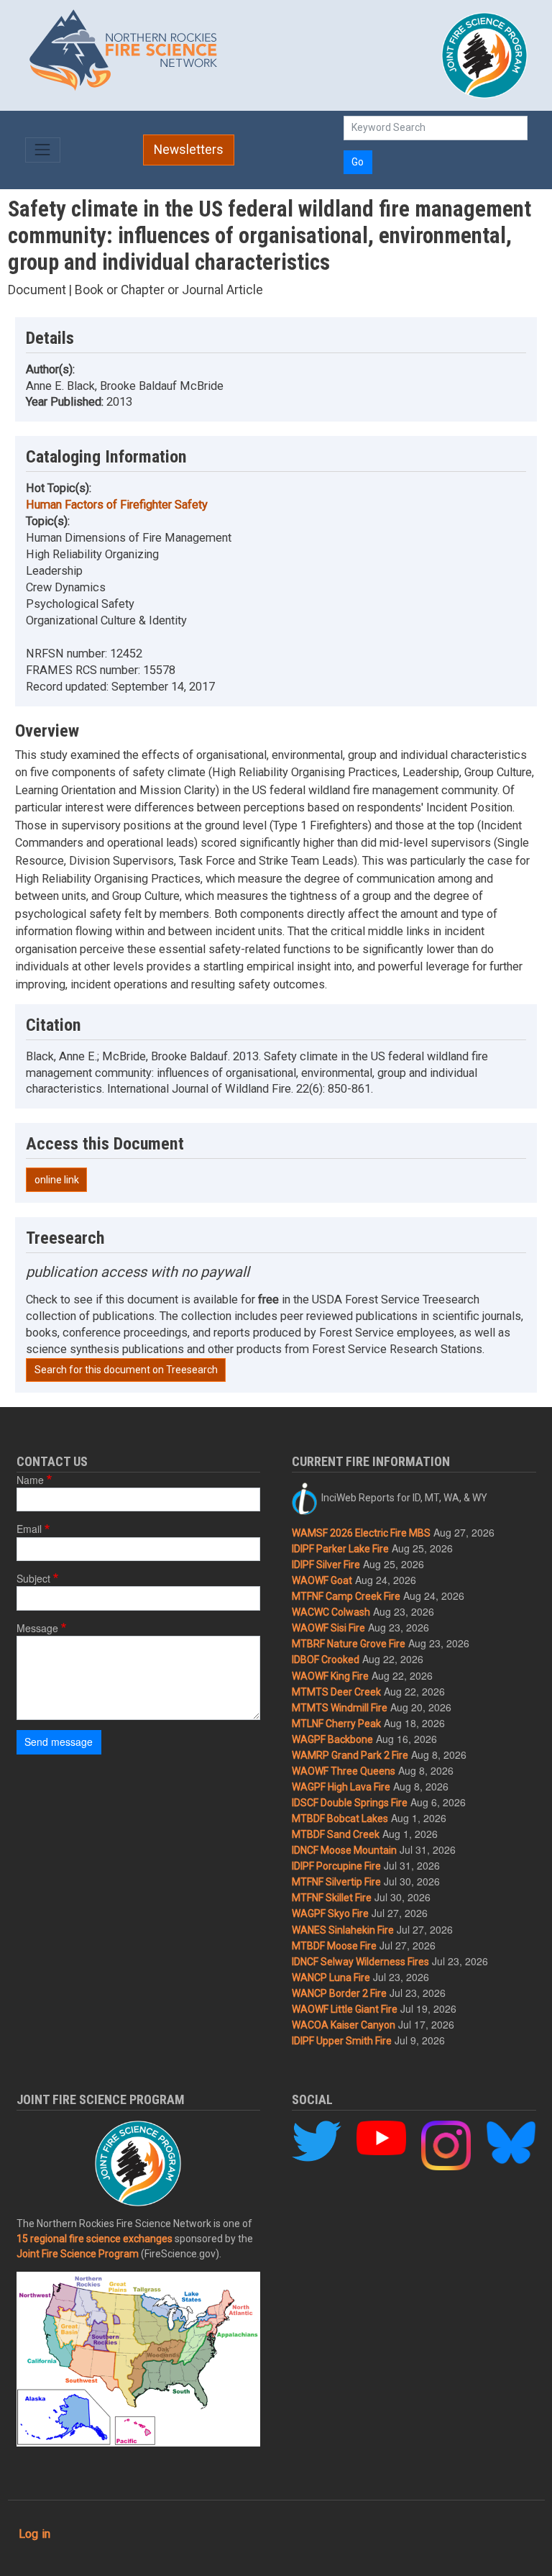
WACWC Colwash (331, 1612)
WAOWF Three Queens (344, 1771)
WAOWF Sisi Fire (328, 1628)
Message (37, 1628)
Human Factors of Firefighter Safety (117, 505)
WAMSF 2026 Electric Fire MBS (361, 1533)
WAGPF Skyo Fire (330, 1913)
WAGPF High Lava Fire (341, 1787)
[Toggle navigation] (43, 150)
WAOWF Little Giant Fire (345, 2009)
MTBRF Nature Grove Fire (349, 1644)
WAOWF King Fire (330, 1676)
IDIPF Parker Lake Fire (340, 1549)
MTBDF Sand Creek (336, 1834)
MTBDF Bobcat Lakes (340, 1819)
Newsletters (189, 150)
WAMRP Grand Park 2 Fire (350, 1755)
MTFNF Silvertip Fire (336, 1882)
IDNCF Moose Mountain (344, 1850)
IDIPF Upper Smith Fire (342, 2041)
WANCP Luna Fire (331, 1977)
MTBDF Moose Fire (334, 1946)
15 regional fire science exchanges (95, 2239)
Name (30, 1480)
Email (29, 1529)
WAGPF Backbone (332, 1739)
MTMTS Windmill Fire (340, 1708)
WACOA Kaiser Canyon (344, 2025)
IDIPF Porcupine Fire (336, 1866)
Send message (59, 1742)
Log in (34, 2534)
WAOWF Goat (322, 1580)
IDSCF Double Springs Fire (350, 1803)
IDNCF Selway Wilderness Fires (360, 1962)
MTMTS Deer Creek (336, 1692)
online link (57, 1180)
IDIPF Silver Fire (326, 1565)
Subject (33, 1578)
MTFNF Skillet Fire (332, 1898)
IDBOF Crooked (326, 1660)
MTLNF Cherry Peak (336, 1724)
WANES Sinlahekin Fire (343, 1930)
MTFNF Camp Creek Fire (346, 1596)
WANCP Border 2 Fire (339, 1993)
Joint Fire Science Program (78, 2254)
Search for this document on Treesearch (126, 1370)
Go (358, 162)
